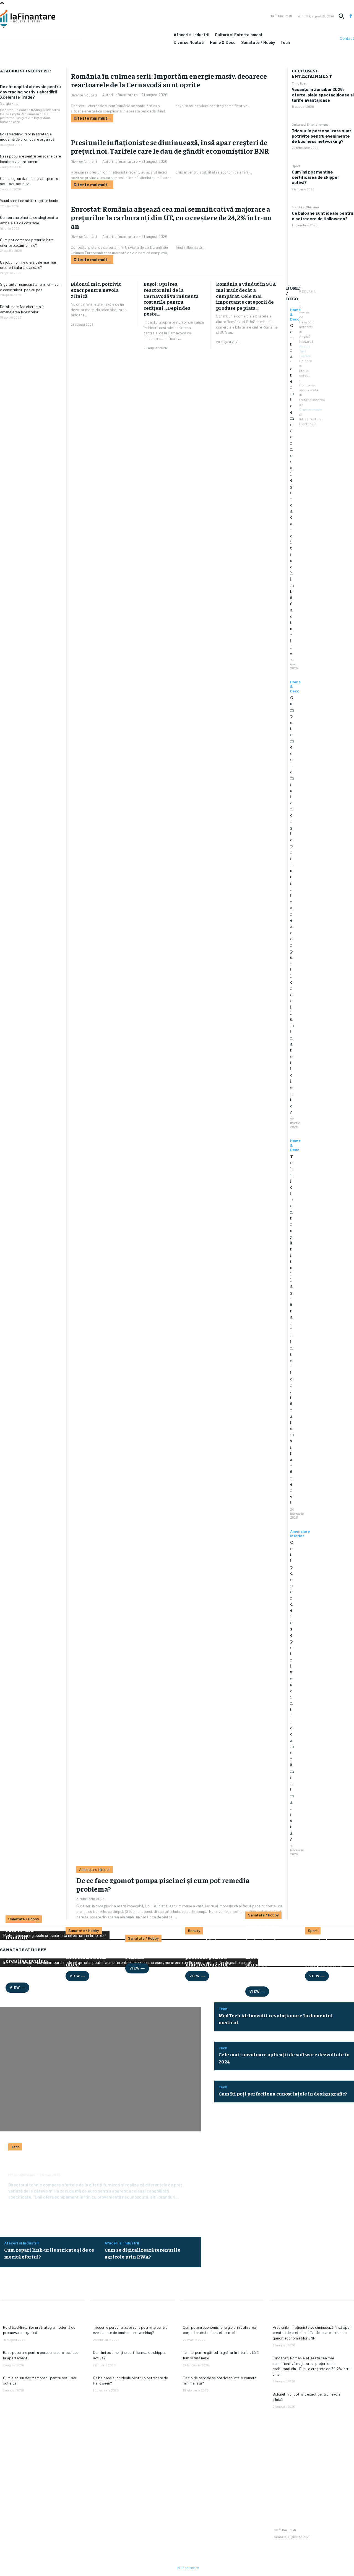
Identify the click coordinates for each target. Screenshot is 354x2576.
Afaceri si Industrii (21, 2243)
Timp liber (299, 83)
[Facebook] (351, 16)
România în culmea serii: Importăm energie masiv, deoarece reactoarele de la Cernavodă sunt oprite (169, 80)
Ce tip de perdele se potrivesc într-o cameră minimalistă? (292, 1690)
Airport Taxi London (305, 351)
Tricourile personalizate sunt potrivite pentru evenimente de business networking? (322, 136)
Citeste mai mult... (92, 118)
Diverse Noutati (84, 95)
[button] (341, 16)
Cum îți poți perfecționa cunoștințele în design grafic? (283, 2093)
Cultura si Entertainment (310, 124)
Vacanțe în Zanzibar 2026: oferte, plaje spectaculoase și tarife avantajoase (323, 94)
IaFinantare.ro (188, 2568)
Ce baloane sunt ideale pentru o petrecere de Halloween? (322, 216)
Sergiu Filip (9, 103)
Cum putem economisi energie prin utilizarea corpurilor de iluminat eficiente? (292, 904)
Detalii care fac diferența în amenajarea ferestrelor (22, 309)
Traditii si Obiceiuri (305, 207)
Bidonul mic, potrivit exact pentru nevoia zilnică (96, 290)
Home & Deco (295, 687)
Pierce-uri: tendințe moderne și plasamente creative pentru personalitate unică (26, 1953)
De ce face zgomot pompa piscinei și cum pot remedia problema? (163, 1884)
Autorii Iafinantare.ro (120, 95)
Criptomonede (311, 409)
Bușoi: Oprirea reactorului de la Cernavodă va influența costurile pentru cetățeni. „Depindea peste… (171, 299)
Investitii (14, 2305)
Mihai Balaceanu (22, 2175)
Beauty (194, 1930)
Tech (15, 2147)
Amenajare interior (300, 1534)
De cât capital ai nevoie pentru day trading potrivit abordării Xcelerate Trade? (30, 92)
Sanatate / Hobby (24, 1919)
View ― (77, 1976)
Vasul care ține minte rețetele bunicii (30, 200)
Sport (296, 166)
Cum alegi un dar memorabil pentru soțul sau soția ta (29, 181)
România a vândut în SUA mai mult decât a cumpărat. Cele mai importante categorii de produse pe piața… (246, 296)
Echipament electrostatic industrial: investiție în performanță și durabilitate (90, 2162)
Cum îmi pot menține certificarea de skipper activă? (315, 177)
